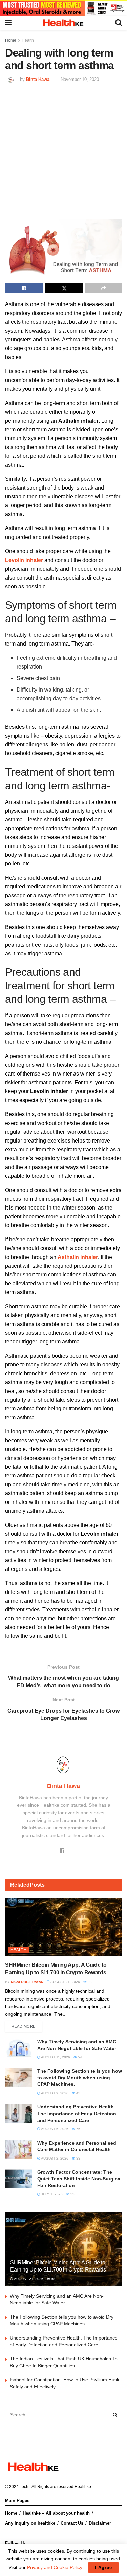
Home (11, 40)
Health (28, 40)
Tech (24, 2487)
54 (79, 2057)
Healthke (83, 2487)
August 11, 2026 (55, 2057)
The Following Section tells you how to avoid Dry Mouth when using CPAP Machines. (80, 2077)
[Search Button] (115, 2415)
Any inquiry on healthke (30, 2523)
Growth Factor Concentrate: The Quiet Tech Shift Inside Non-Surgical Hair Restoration (79, 2179)
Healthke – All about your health (56, 2513)
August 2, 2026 (54, 2158)
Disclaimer (100, 2523)
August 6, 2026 (54, 2129)
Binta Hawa (38, 79)
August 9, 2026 (54, 2093)
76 (78, 2129)
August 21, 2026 (65, 1982)
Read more (24, 2026)
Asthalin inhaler (78, 1257)
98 (89, 1982)
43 (78, 2093)
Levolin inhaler (24, 560)
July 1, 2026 (51, 2194)
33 (78, 2158)
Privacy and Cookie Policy (55, 2567)
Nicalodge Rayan (27, 1982)
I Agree (103, 2567)
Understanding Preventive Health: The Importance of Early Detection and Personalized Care (77, 2113)
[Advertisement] (63, 150)
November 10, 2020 (80, 79)
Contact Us (72, 2523)
